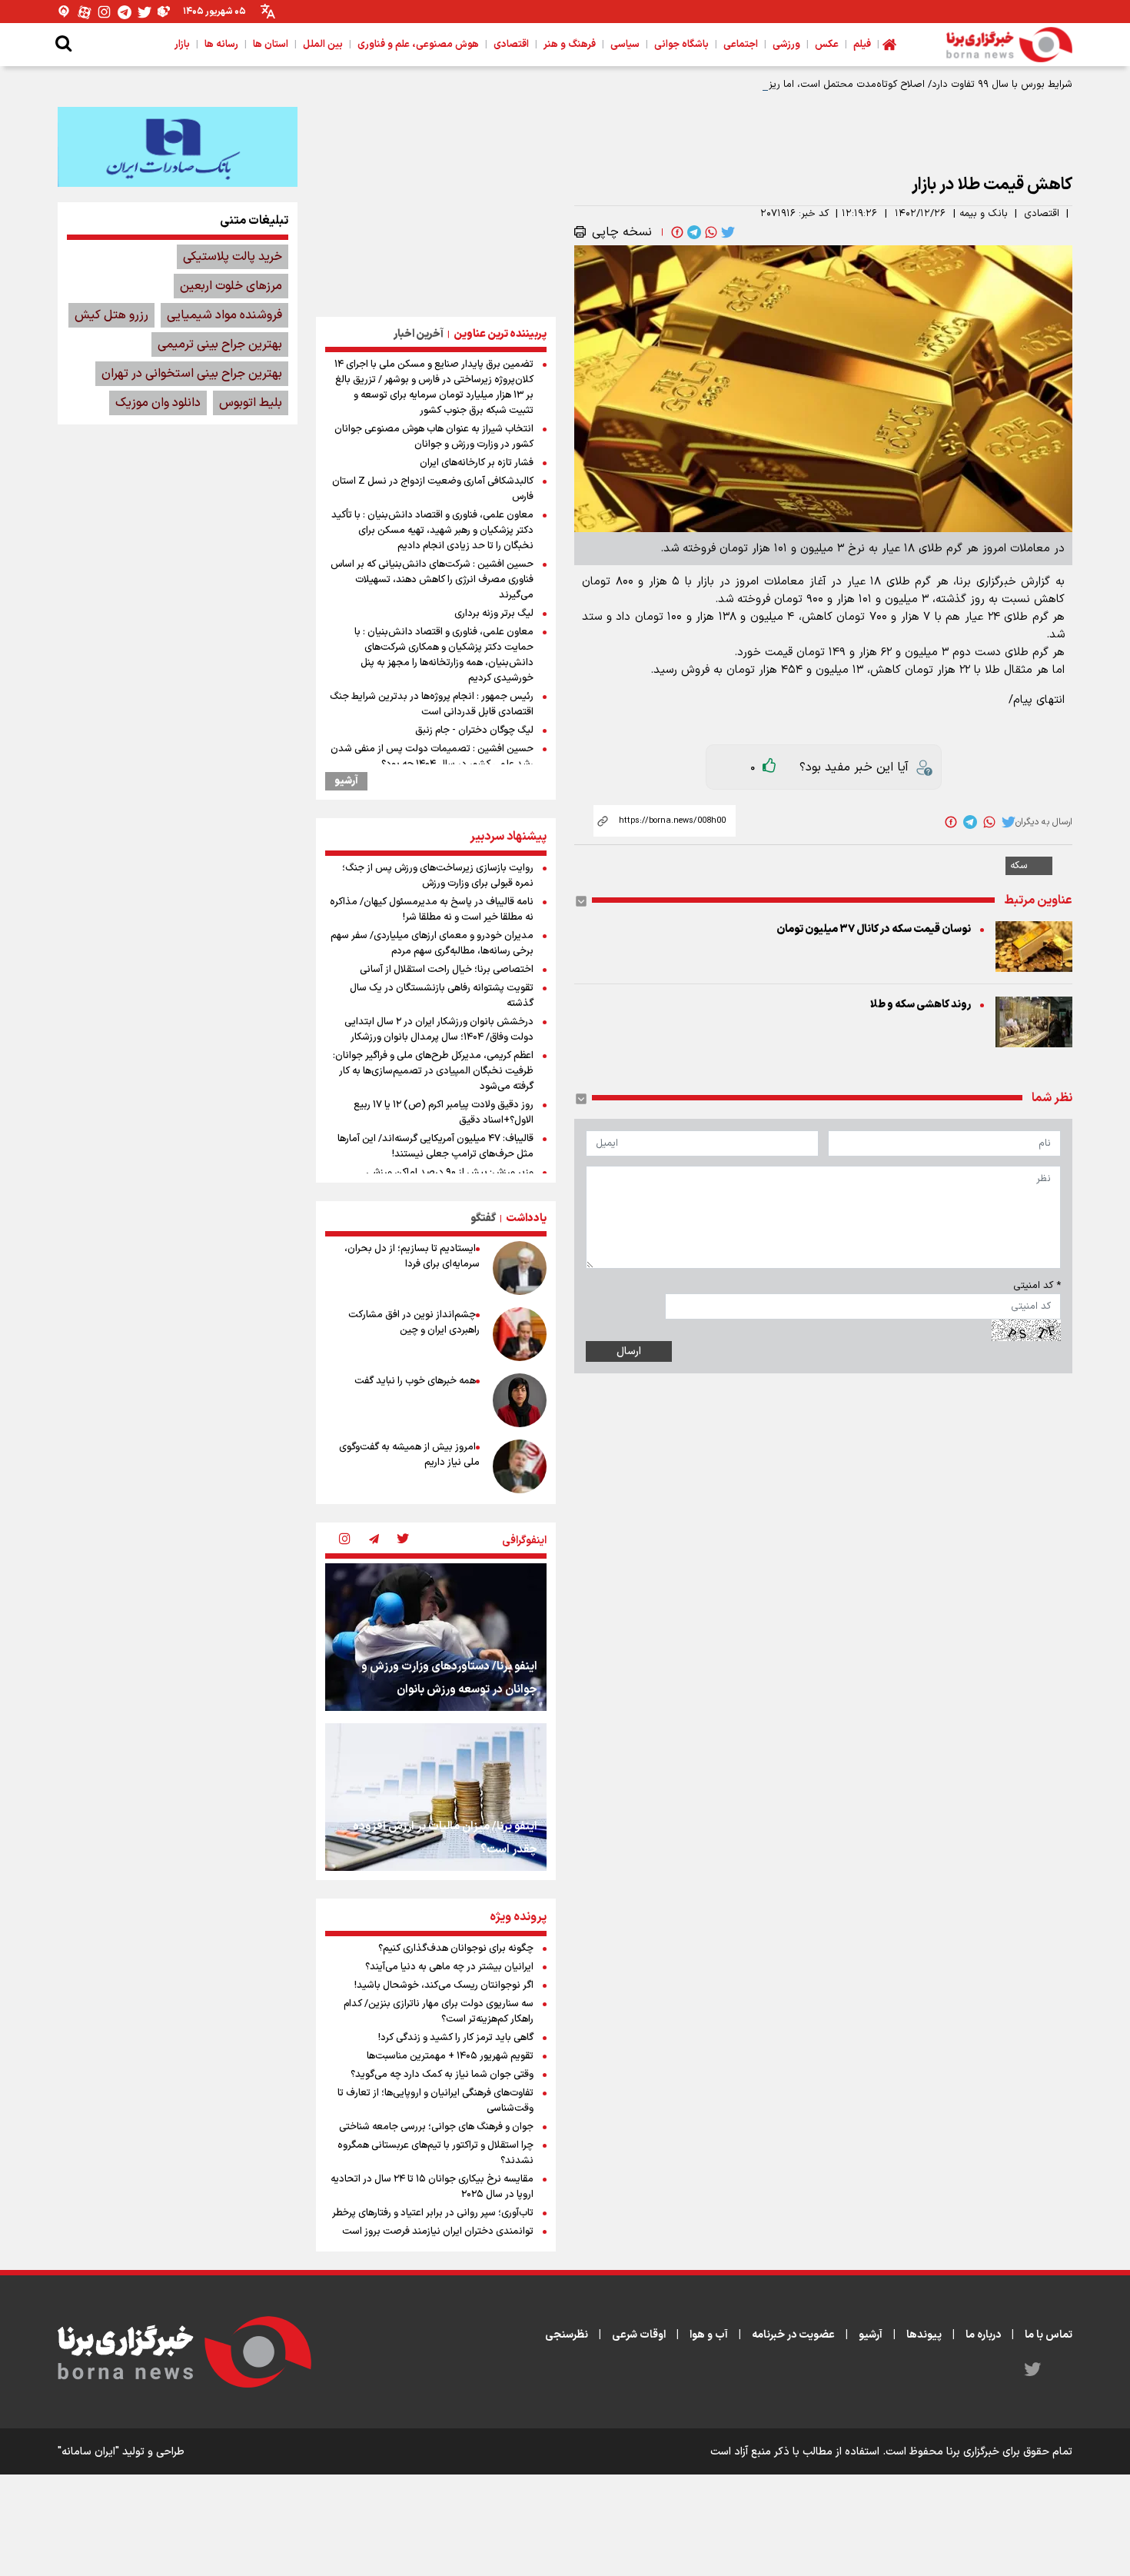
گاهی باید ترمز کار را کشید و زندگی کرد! (456, 2038)
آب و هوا (709, 2335)
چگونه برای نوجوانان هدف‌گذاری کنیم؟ (456, 1949)
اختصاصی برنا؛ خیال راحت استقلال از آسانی (447, 970)
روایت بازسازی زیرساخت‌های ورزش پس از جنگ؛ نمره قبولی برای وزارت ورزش (438, 876)
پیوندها (924, 2335)
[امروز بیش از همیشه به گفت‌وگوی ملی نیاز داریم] (520, 1466)
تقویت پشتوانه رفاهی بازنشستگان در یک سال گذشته (442, 996)
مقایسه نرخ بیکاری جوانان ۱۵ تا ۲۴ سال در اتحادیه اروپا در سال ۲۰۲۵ (432, 2187)
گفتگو (483, 1218)
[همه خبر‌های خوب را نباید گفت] (520, 1400)
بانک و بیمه (984, 214)
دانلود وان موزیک (158, 403)
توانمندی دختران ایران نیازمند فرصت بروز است (438, 2232)
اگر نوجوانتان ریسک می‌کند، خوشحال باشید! (444, 1985)
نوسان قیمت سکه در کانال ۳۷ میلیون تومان (874, 929)
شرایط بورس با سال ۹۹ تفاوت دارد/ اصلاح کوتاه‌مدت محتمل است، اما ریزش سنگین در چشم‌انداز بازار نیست (848, 85)
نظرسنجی (567, 2335)
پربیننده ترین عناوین (500, 334)
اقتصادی (1042, 214)
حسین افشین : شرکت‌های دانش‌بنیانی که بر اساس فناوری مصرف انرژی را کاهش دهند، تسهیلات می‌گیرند (432, 580)
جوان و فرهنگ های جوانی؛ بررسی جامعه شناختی (436, 2127)
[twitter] (726, 232)
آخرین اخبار (419, 334)
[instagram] (344, 1540)
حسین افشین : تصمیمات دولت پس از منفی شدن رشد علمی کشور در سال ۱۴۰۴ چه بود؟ (432, 757)
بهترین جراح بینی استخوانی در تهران (192, 374)
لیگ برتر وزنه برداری (494, 614)
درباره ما (983, 2335)
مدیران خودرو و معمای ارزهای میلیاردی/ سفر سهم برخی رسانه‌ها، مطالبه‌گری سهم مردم (432, 944)
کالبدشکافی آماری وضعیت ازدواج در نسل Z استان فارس (433, 489)
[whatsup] (710, 232)
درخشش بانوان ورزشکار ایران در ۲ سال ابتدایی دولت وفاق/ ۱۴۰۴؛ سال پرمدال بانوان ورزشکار (439, 1030)
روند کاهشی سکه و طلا (921, 1005)
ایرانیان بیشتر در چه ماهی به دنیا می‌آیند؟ (449, 1967)
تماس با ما (1049, 2335)
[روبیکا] (165, 12)
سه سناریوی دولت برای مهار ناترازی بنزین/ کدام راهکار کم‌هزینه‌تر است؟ (439, 2012)
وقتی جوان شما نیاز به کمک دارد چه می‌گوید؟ (442, 2075)
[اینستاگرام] (105, 12)
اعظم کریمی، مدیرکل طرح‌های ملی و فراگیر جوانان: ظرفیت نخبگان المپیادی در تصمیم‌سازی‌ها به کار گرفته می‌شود (433, 1071)
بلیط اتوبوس (251, 403)
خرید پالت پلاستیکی (233, 257)
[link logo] (1009, 45)
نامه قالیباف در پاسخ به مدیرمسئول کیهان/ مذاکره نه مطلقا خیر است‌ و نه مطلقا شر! (432, 910)
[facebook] (676, 232)
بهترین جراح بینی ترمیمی (220, 344)
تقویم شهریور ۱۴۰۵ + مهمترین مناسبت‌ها (450, 2056)
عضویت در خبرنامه (793, 2335)
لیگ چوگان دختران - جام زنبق (474, 731)
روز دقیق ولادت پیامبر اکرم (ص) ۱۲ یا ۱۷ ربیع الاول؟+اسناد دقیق (444, 1113)
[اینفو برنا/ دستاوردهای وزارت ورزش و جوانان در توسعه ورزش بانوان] (436, 1637)
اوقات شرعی (639, 2335)
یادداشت (526, 1218)
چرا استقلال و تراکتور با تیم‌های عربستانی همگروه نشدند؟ (435, 2153)
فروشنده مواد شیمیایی (224, 315)
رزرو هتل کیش (111, 315)
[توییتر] (145, 12)
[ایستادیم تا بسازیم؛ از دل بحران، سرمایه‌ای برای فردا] (520, 1268)
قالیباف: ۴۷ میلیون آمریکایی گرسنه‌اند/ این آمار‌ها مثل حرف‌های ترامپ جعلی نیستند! (435, 1147)
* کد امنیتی (1037, 1286)
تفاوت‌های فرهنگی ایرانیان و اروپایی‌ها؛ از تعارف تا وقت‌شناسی (435, 2101)
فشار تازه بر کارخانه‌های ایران (477, 463)
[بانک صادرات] (178, 147)
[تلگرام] (125, 12)
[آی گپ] (65, 12)
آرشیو (346, 781)
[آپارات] (85, 12)
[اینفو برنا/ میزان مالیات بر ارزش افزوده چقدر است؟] (436, 1797)
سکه (1019, 866)
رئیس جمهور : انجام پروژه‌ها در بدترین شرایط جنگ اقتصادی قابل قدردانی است (432, 704)
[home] (889, 45)
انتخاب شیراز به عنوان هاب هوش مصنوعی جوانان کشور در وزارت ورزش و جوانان (434, 437)
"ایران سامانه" (88, 2452)
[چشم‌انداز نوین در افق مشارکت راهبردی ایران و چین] (520, 1334)
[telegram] (693, 232)
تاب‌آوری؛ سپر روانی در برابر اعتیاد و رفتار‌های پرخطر (433, 2213)
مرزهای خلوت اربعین (231, 286)
